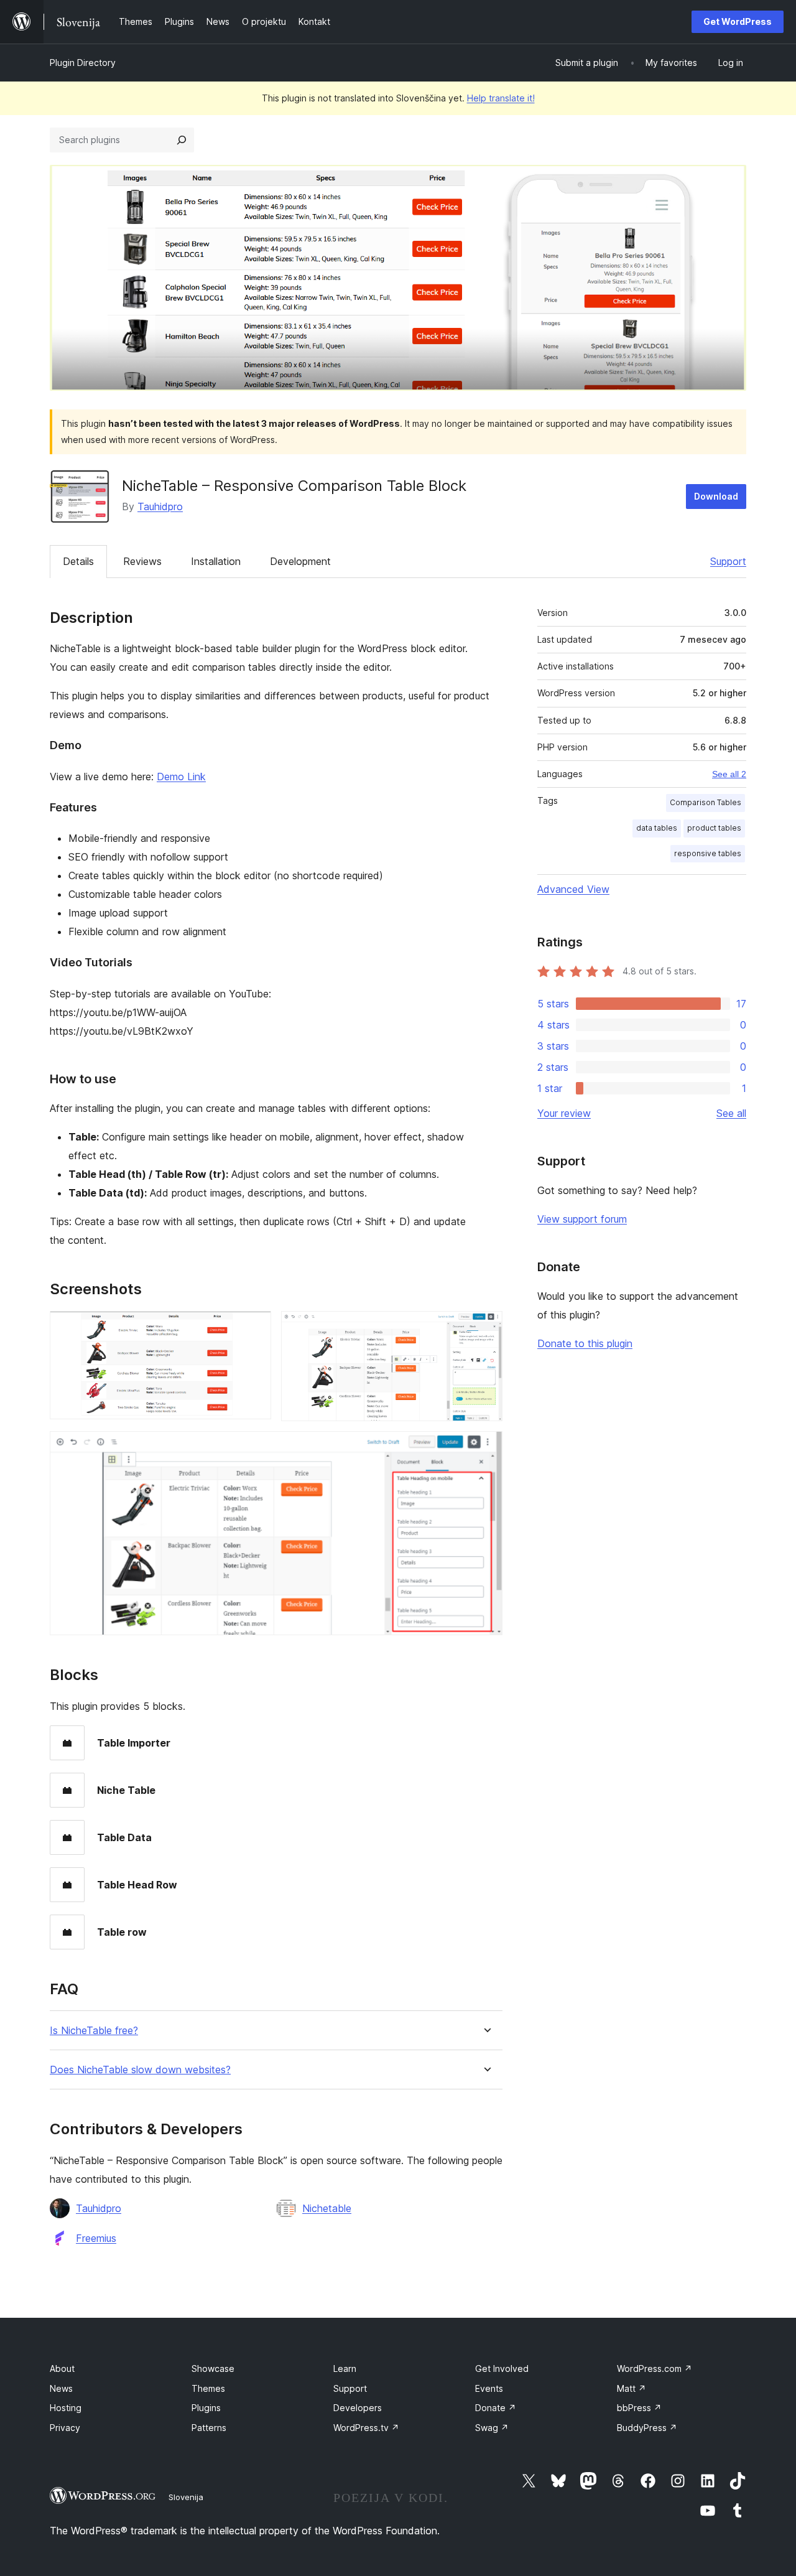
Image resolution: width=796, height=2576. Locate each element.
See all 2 (729, 774)
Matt (632, 2388)
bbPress (639, 2408)
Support (728, 561)
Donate (496, 2408)
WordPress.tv (366, 2428)
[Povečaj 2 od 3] (486, 1328)
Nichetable (327, 2208)
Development (300, 561)
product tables (714, 828)
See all (731, 1113)
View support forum (582, 1219)
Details (78, 561)
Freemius (96, 2238)
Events (489, 2388)
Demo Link (181, 777)
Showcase (213, 2368)
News (61, 2388)
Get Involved (502, 2368)
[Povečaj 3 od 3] (486, 1448)
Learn (345, 2368)
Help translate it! (501, 98)
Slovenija (186, 2497)
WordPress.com (655, 2368)
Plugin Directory (83, 63)
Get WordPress (738, 21)
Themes (208, 2388)
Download (716, 496)
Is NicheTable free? (94, 2031)
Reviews (142, 561)
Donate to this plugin (585, 1343)
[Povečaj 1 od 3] (254, 1328)
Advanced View (573, 889)
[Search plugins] (182, 140)
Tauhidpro (160, 506)
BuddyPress (647, 2428)
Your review (564, 1113)
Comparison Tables (706, 802)
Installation (216, 561)
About (62, 2368)
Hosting (66, 2408)
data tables (657, 828)
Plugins (206, 2408)
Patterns (209, 2428)
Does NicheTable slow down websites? (140, 2070)
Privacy (65, 2428)
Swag (492, 2428)
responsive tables (708, 853)
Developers (358, 2408)
